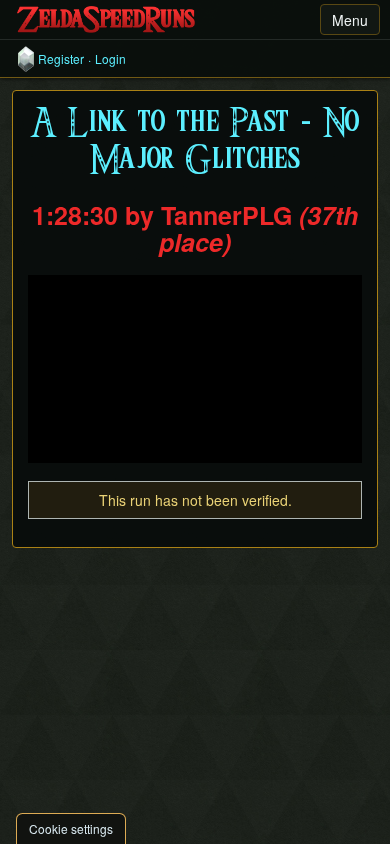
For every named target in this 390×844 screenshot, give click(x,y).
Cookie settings (71, 828)
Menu (350, 20)
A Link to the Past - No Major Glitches (195, 142)
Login (110, 59)
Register (61, 59)
